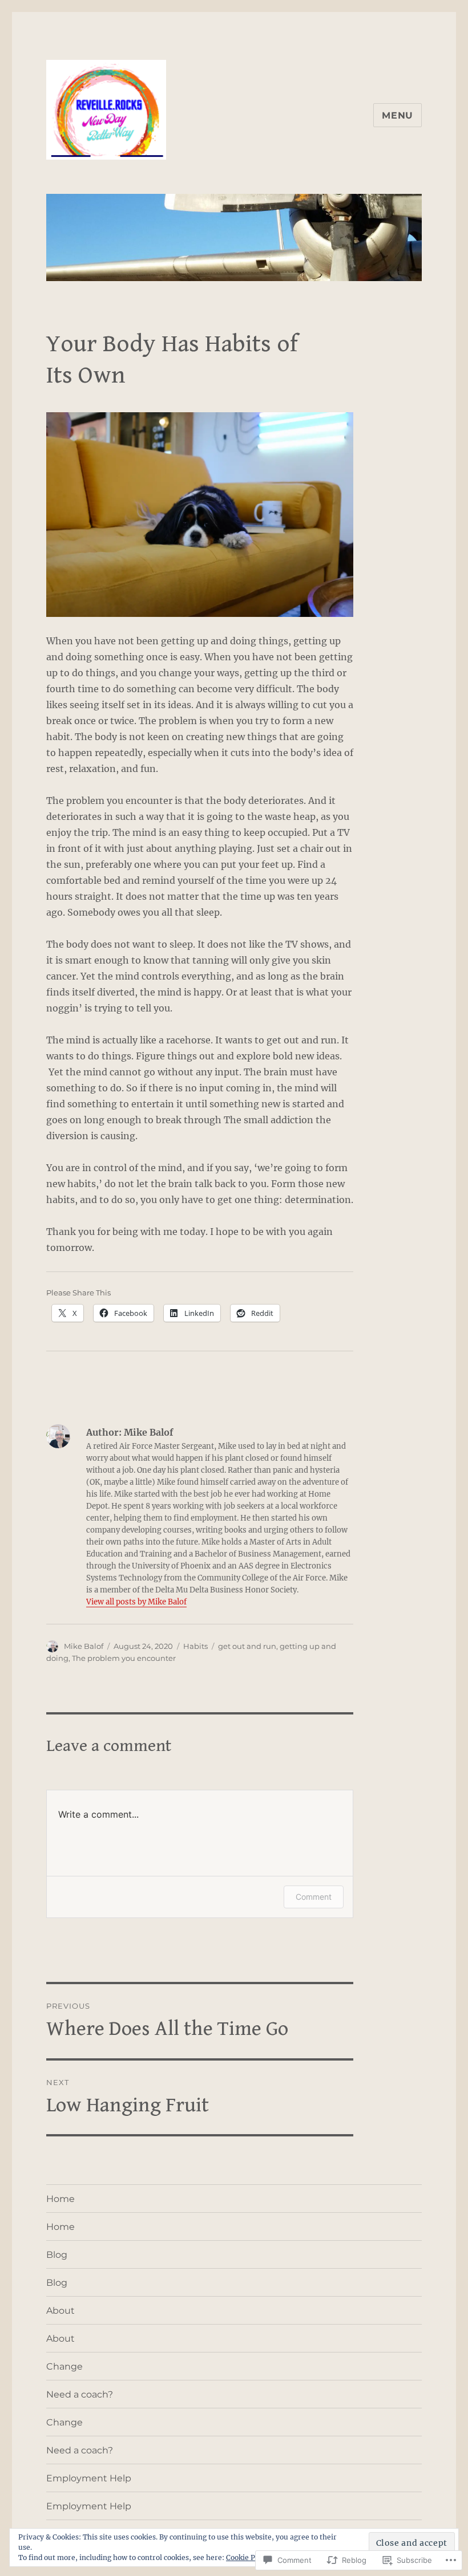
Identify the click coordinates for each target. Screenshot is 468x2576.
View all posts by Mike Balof (136, 1602)
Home (60, 2199)
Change (64, 2366)
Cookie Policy (249, 2557)
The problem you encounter (124, 1658)
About (60, 2311)
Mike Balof (84, 1646)
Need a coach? (80, 2394)
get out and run (247, 1646)
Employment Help (89, 2478)
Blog (57, 2255)
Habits (195, 1646)
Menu (398, 115)
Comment (314, 1897)
